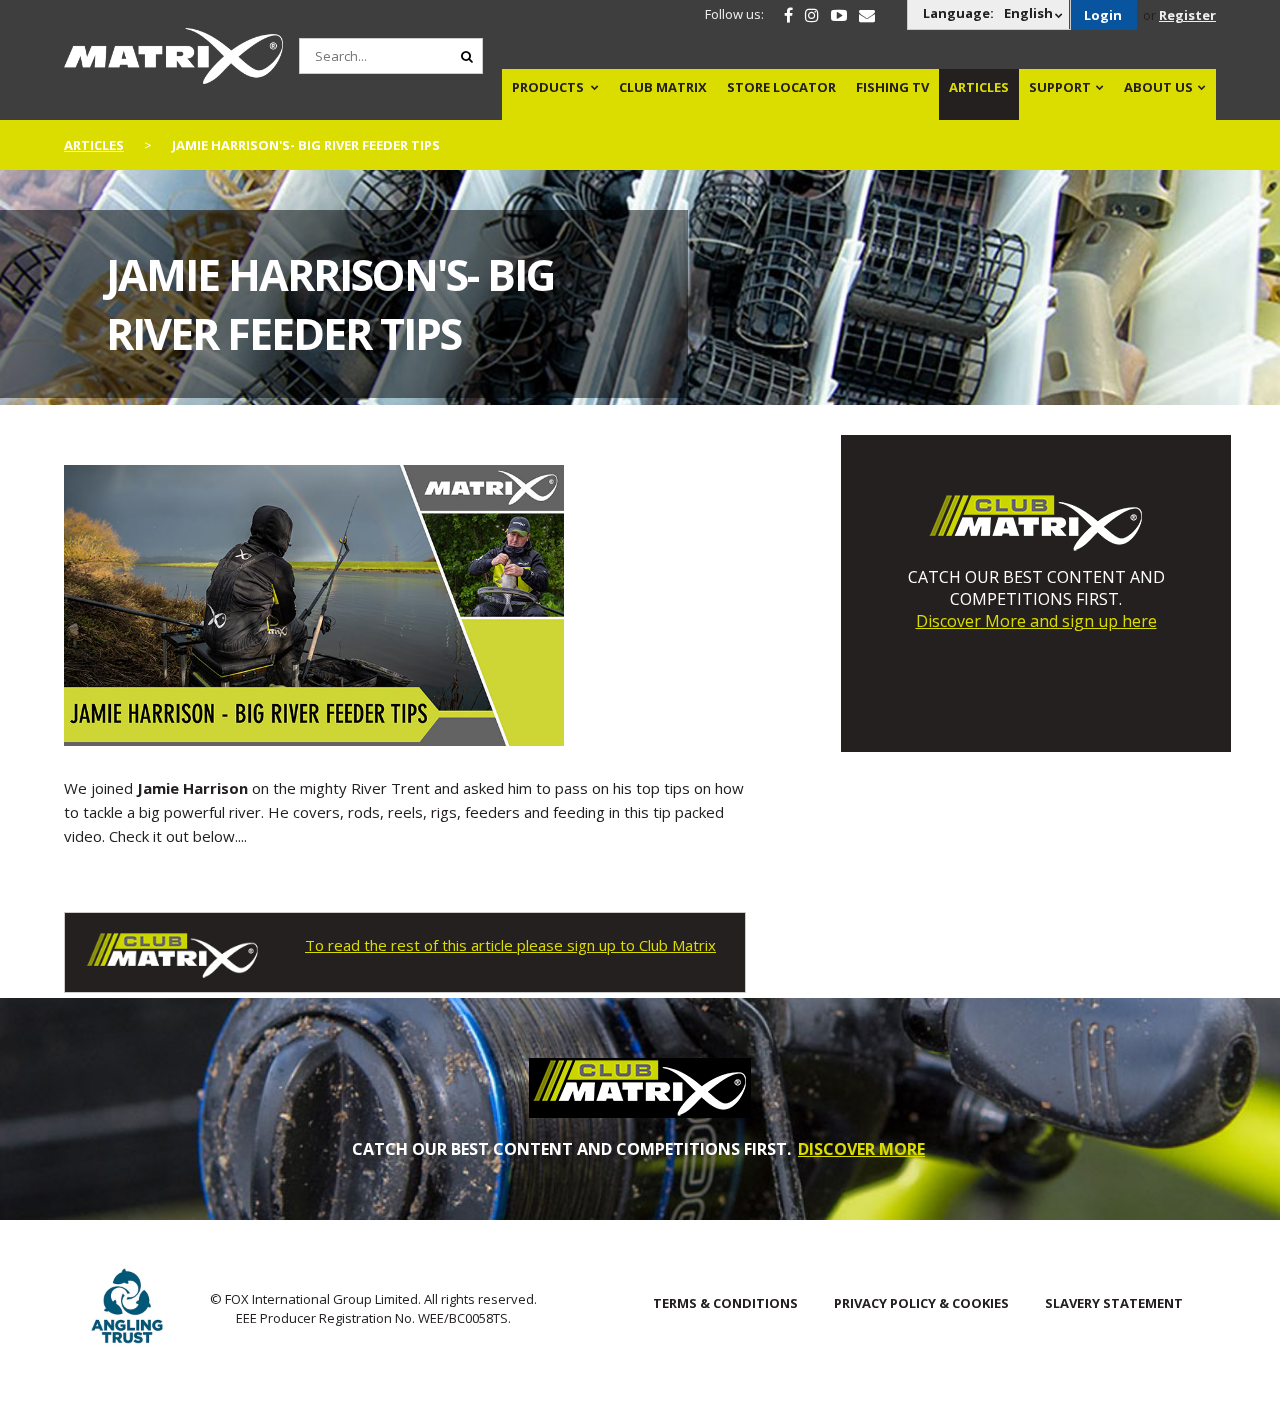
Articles (979, 87)
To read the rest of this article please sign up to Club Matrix (510, 945)
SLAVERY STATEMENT (1114, 1303)
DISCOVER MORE (861, 1149)
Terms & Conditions (725, 1303)
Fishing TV (892, 87)
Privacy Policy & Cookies (921, 1303)
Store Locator (781, 87)
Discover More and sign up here (1036, 621)
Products (548, 87)
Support (1060, 87)
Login (1103, 15)
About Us (1158, 87)
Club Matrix (663, 87)
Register (1187, 15)
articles (94, 145)
